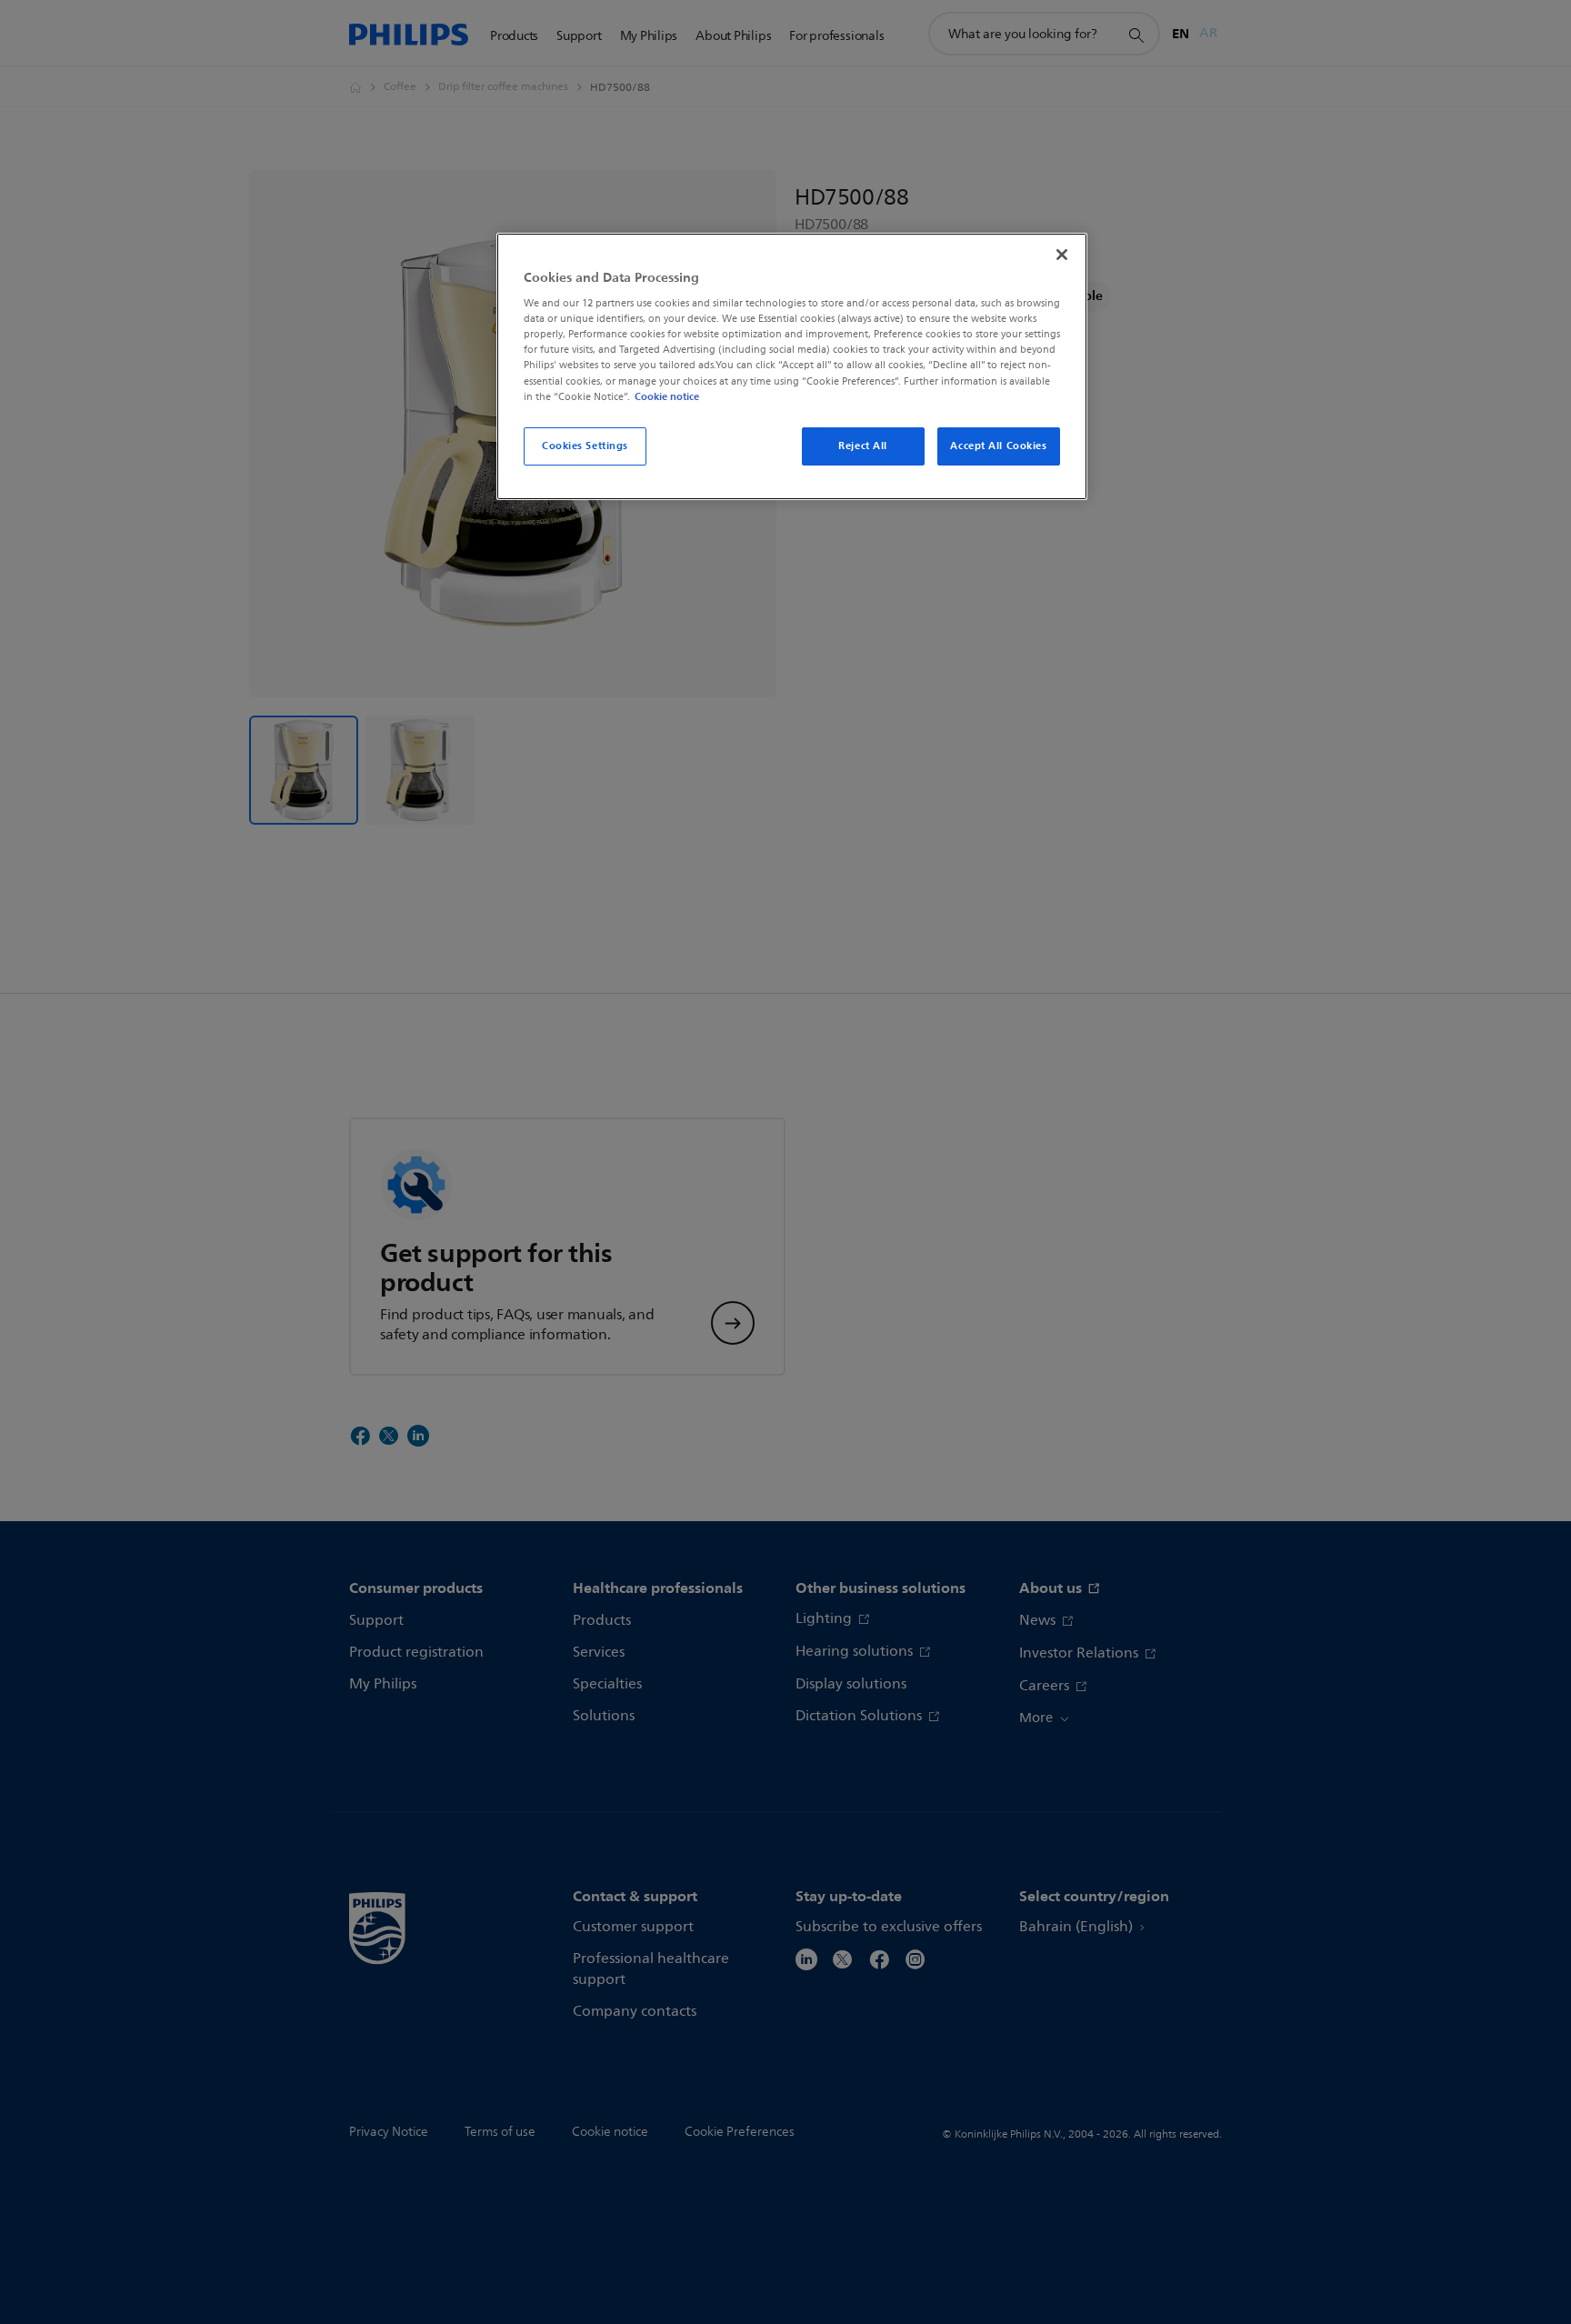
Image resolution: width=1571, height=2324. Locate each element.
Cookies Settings (585, 446)
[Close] (1062, 255)
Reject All (863, 446)
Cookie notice (667, 396)
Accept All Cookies (998, 446)
